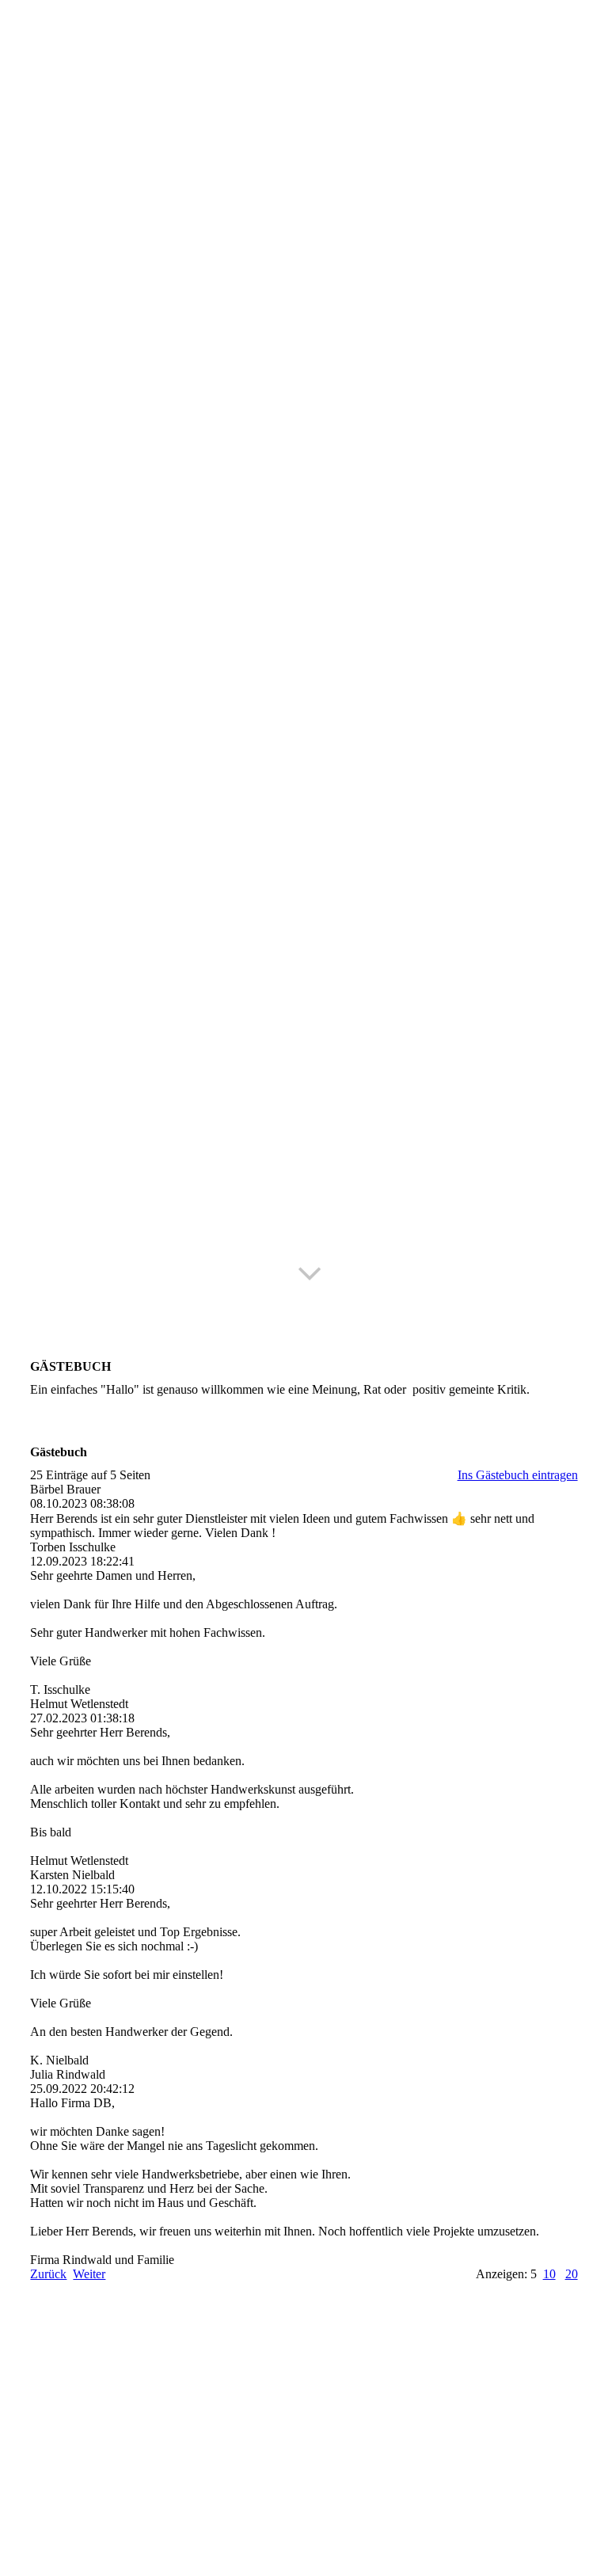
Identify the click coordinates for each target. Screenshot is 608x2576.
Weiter (89, 2274)
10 (549, 2274)
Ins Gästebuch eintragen (518, 1475)
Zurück (48, 2274)
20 (572, 2274)
